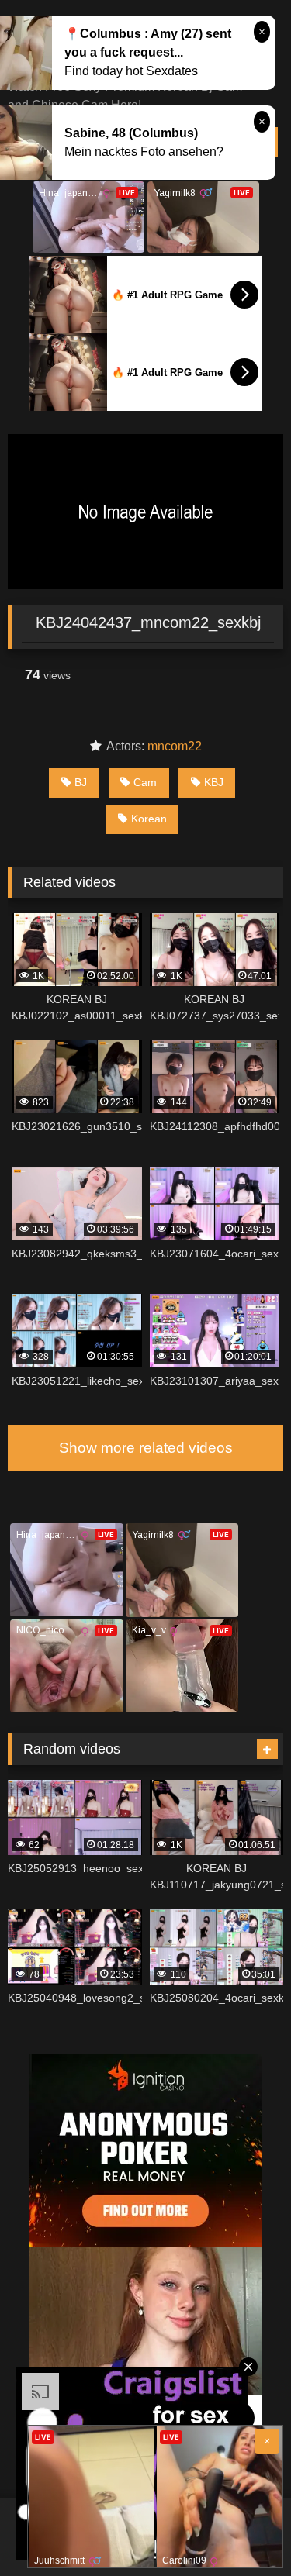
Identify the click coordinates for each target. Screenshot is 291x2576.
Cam (145, 782)
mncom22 (175, 746)
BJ (81, 782)
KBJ (214, 782)
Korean (149, 819)
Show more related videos (146, 1448)
